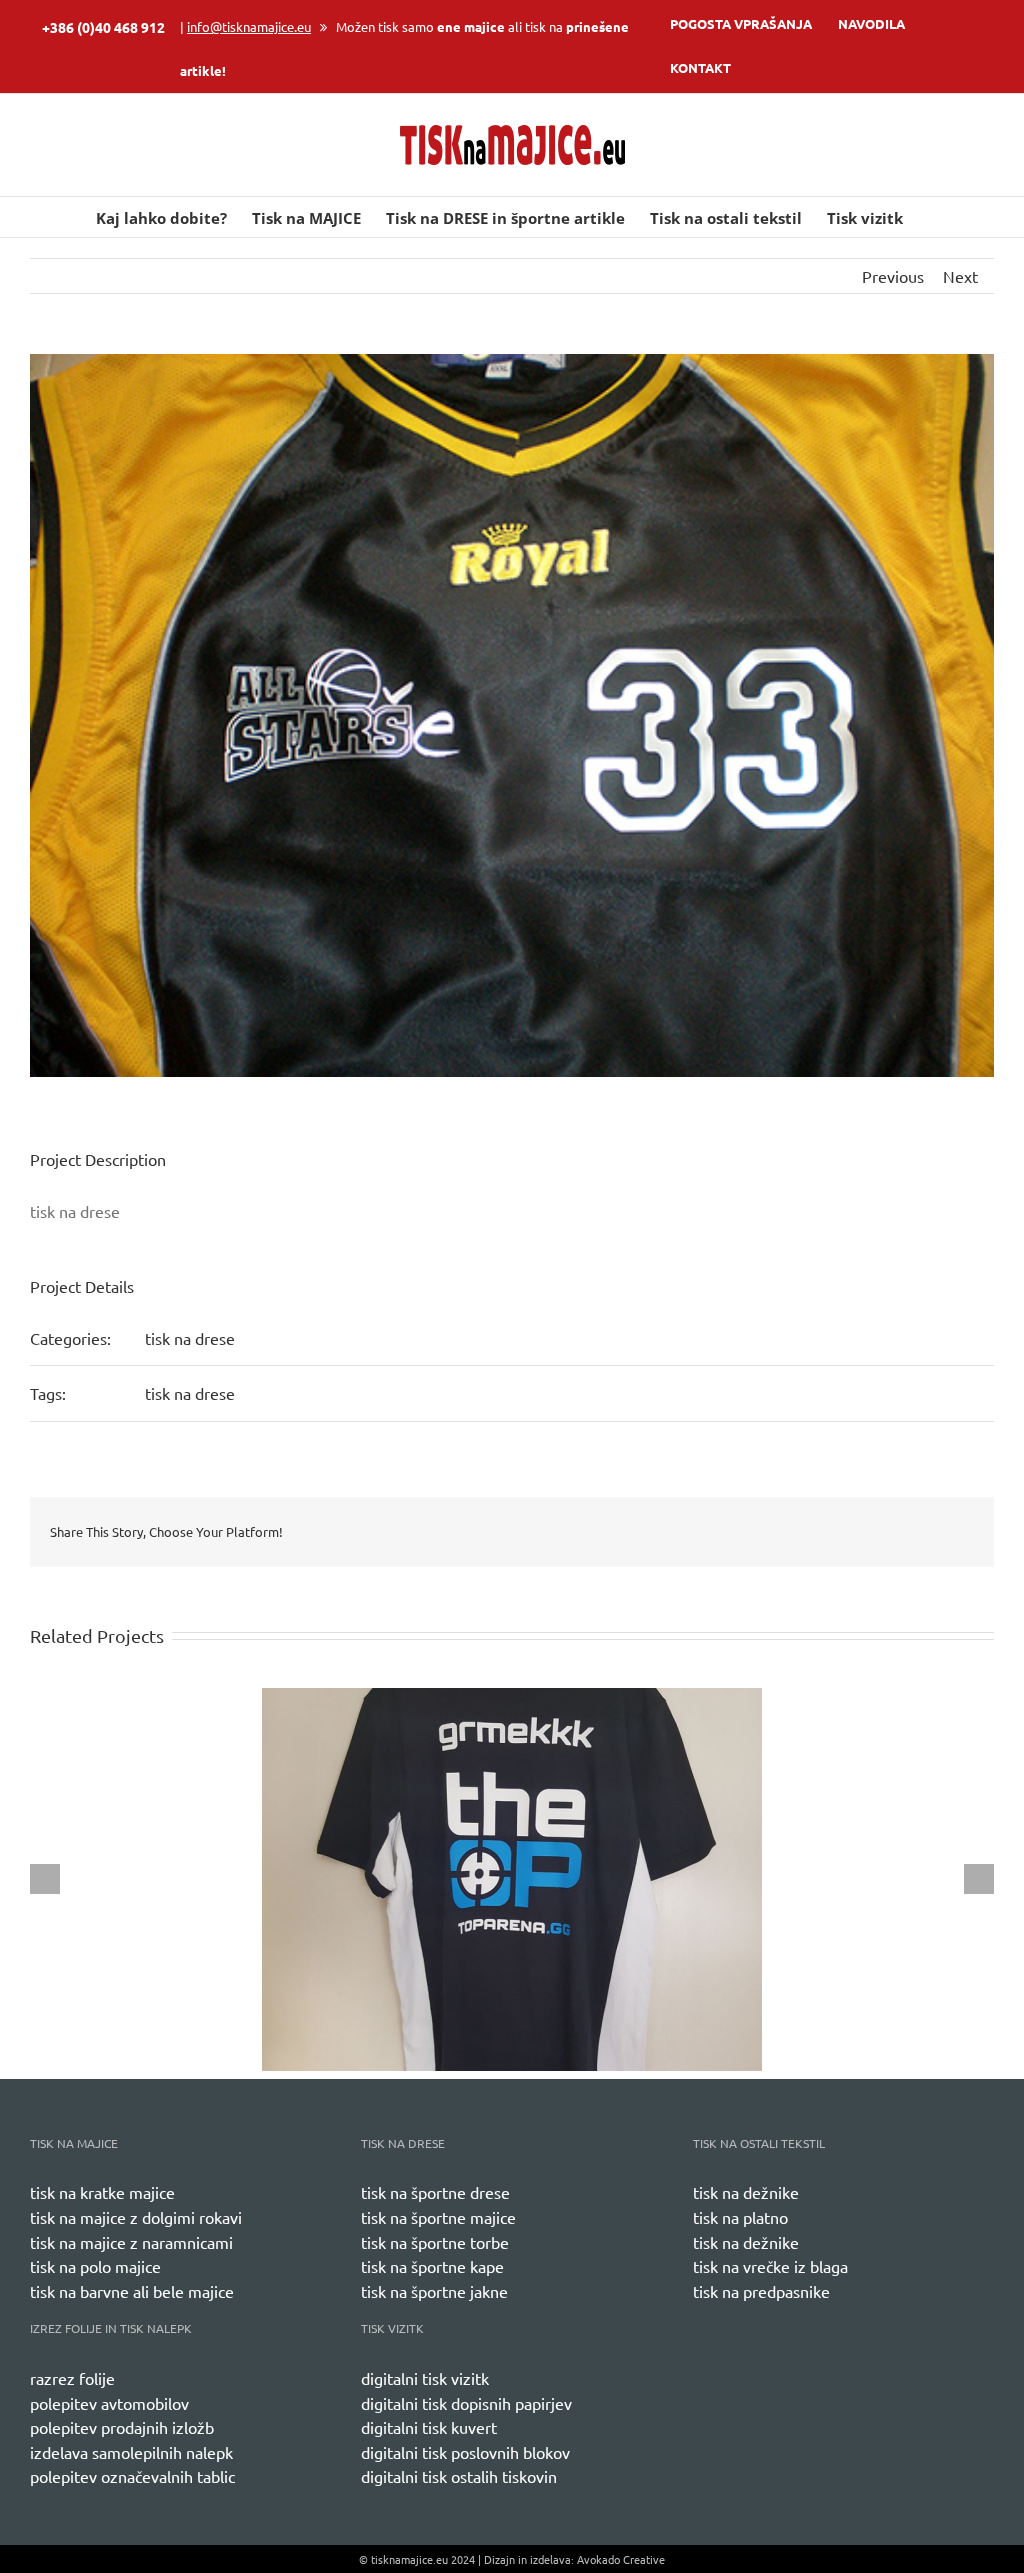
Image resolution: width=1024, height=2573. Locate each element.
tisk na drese (190, 1338)
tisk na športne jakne (434, 2291)
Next (960, 276)
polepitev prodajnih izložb (122, 2427)
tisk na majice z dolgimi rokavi (136, 2217)
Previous (893, 276)
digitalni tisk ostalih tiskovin (459, 2476)
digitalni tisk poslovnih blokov (465, 2452)
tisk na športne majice (438, 2217)
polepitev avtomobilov (109, 2403)
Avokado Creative (621, 2559)
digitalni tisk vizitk (425, 2378)
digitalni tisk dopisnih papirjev (466, 2403)
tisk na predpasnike (761, 2291)
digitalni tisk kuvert (429, 2427)
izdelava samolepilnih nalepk (131, 2452)
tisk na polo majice (95, 2266)
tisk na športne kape (432, 2266)
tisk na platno (740, 2217)
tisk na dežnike (746, 2192)
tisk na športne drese (435, 2192)
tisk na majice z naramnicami (131, 2242)
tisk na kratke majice (102, 2192)
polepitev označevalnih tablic (132, 2476)
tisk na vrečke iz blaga (770, 2266)
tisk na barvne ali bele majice (132, 2291)
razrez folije (72, 2378)
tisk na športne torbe (435, 2242)
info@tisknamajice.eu (249, 26)
